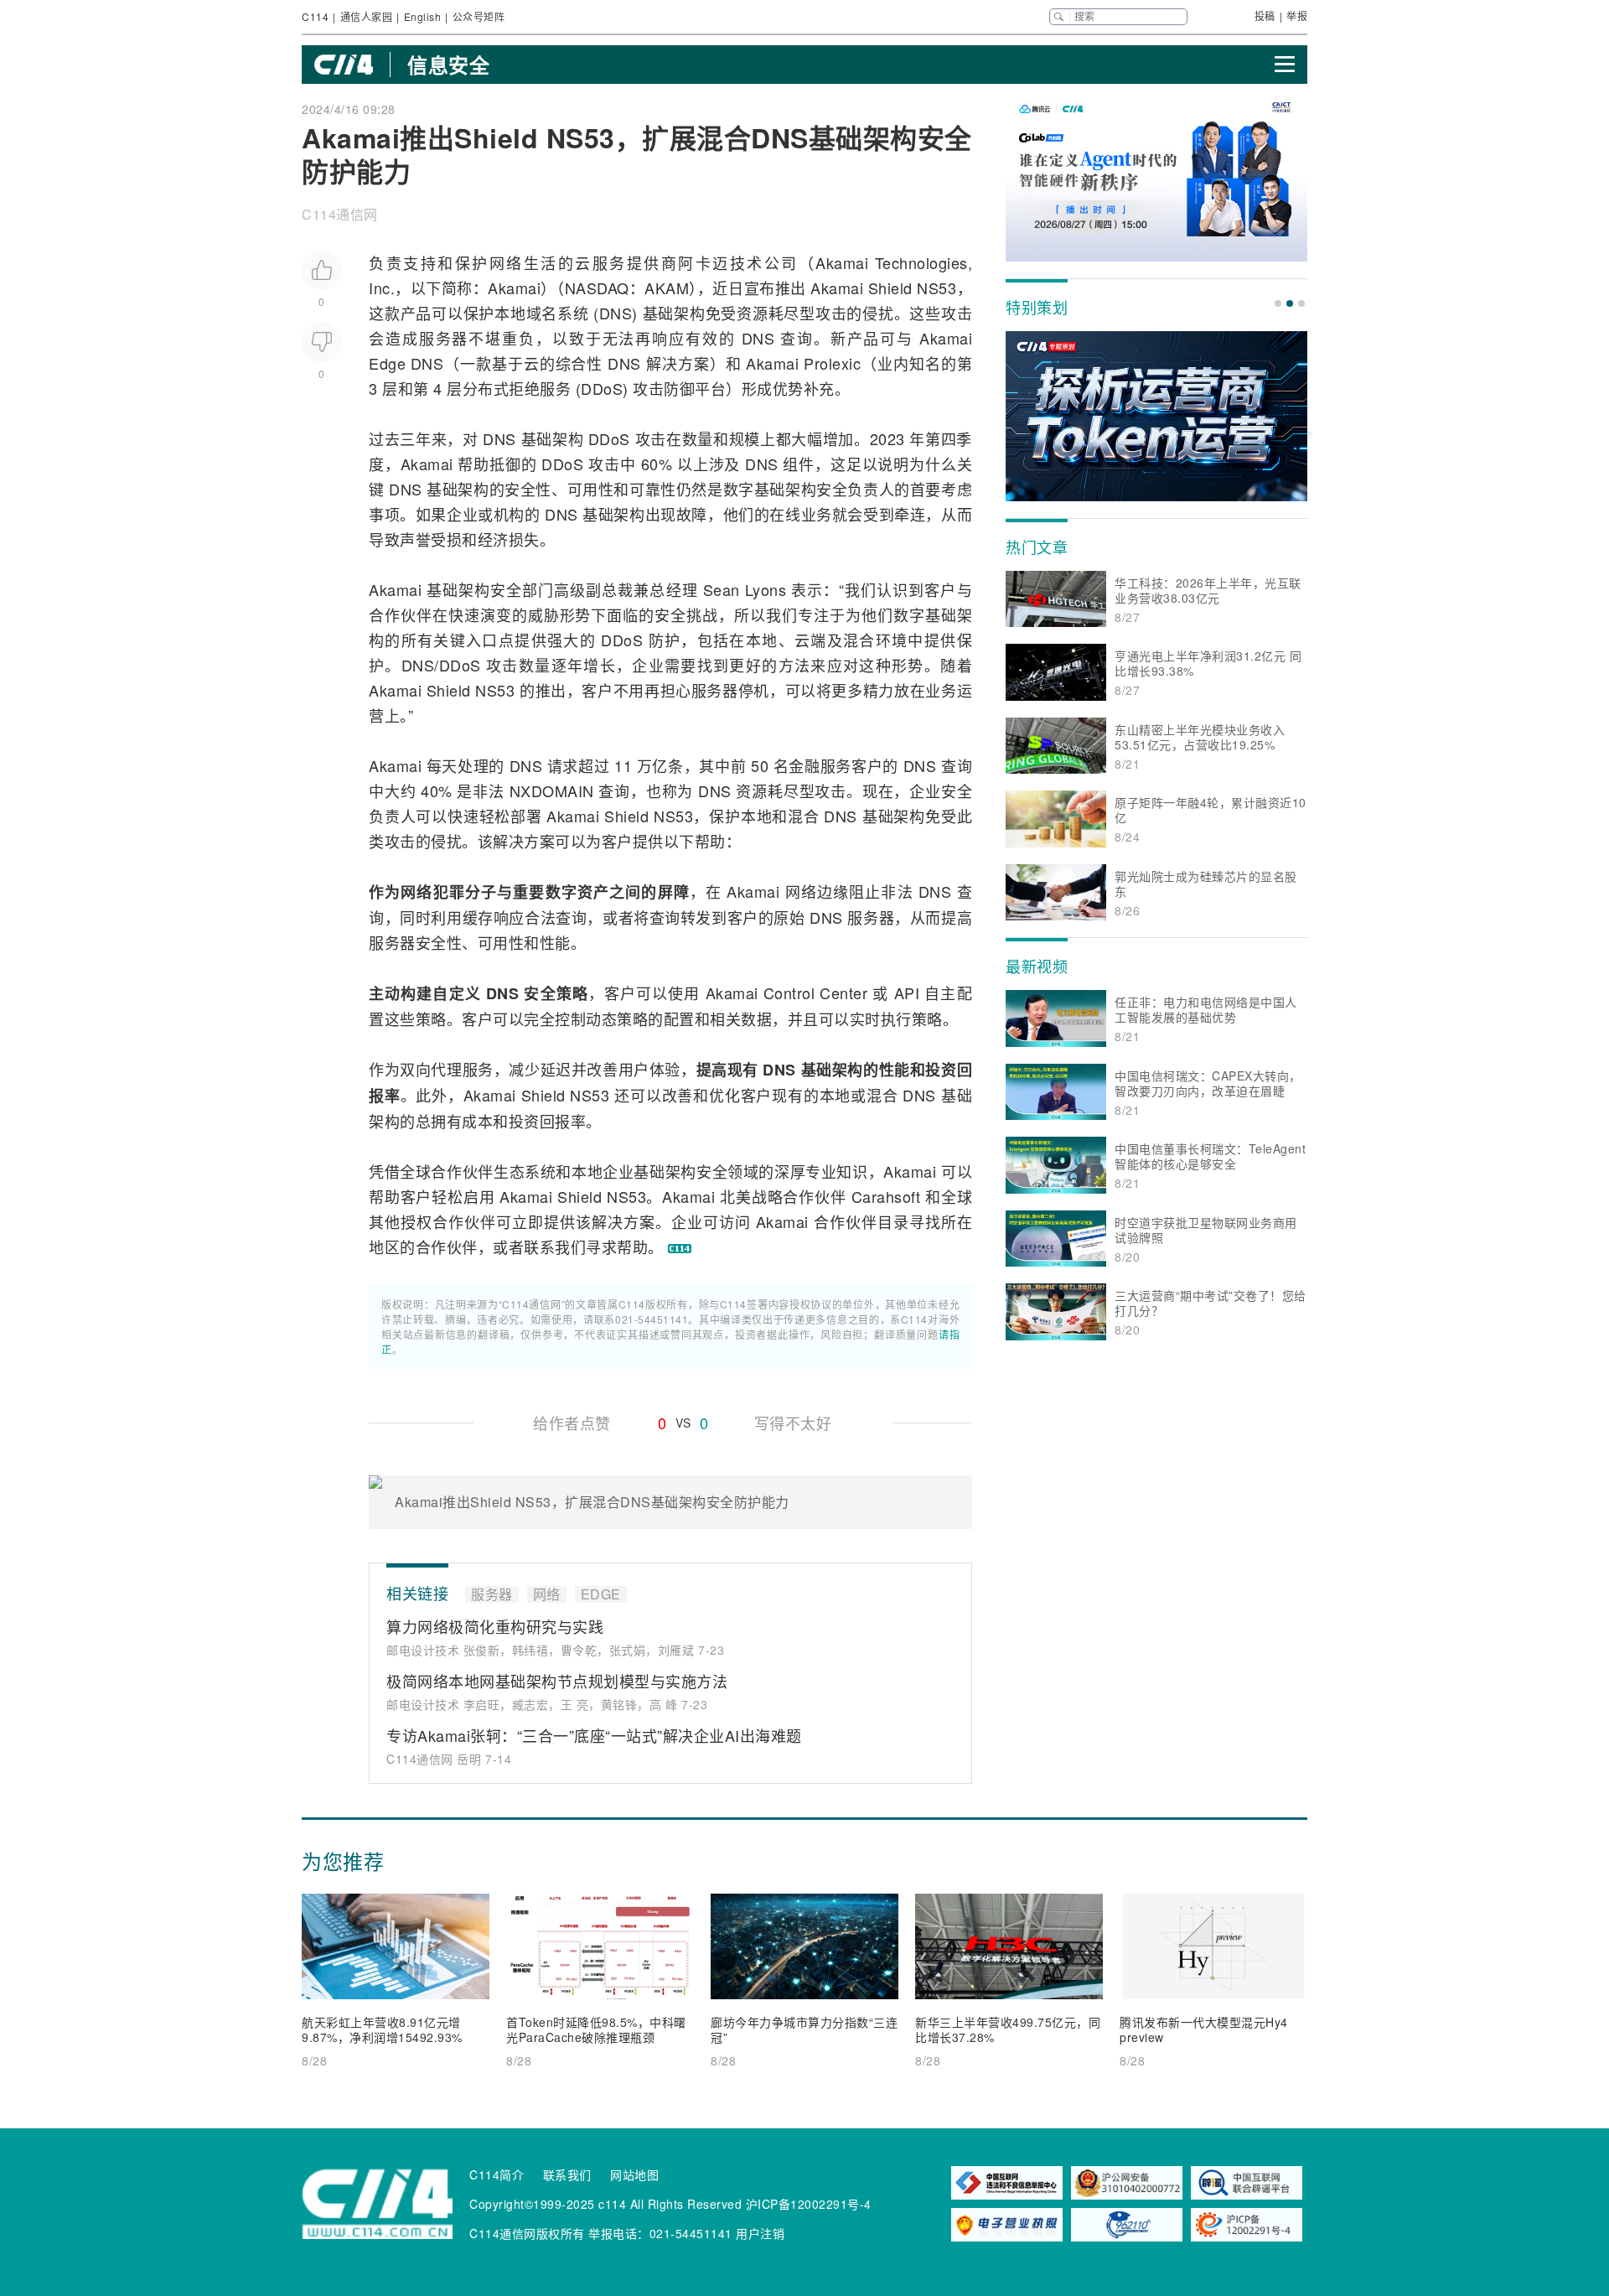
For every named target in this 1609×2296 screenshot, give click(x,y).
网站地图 (634, 2174)
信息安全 (448, 65)
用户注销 (760, 2233)
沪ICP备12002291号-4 (809, 2204)
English (423, 16)
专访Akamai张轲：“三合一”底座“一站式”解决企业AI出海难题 (594, 1735)
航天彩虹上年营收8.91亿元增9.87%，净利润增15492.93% (382, 2029)
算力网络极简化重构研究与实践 (495, 1626)
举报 (1297, 16)
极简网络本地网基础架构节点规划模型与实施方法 (557, 1681)
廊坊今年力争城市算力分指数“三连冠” (804, 2029)
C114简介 (497, 2174)
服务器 (444, 338)
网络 (507, 262)
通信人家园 (367, 16)
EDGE (601, 1594)
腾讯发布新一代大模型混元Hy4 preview (1204, 2029)
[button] (1278, 303)
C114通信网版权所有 (527, 2233)
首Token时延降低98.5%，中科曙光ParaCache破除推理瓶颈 (596, 2029)
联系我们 (567, 2174)
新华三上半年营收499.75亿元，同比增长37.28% (1008, 2029)
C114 (315, 16)
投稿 (1265, 16)
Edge (387, 363)
